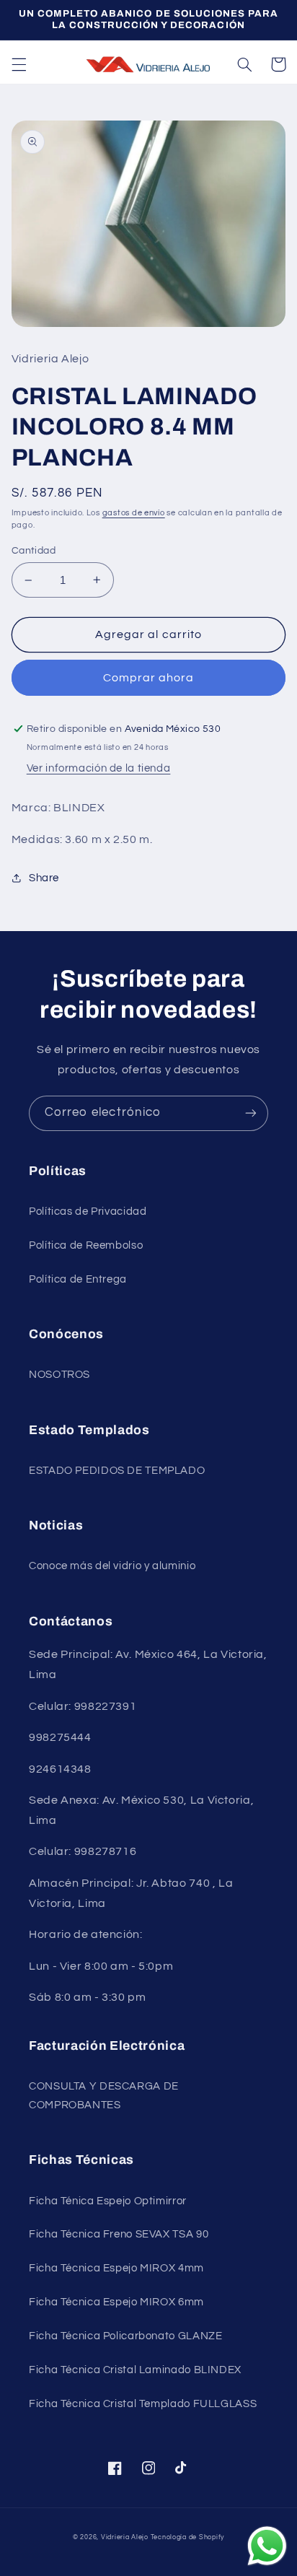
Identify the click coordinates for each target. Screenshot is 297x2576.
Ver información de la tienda (99, 768)
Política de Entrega (78, 1279)
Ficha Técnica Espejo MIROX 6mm (116, 2302)
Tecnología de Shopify (187, 2537)
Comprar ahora (149, 678)
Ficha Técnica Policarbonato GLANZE (125, 2336)
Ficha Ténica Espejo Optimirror (108, 2201)
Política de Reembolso (86, 1245)
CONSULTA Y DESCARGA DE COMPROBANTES (104, 2096)
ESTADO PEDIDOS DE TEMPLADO (117, 1471)
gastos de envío (134, 513)
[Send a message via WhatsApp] (267, 2546)
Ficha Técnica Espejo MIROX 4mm (116, 2268)
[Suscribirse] (251, 1113)
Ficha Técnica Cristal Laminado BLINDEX (135, 2370)
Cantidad (34, 551)
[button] (19, 64)
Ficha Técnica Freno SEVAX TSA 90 (119, 2234)
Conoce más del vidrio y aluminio (112, 1566)
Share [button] (44, 878)
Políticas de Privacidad (88, 1211)
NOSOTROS (59, 1375)
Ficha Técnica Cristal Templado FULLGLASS (143, 2404)
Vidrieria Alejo (125, 2537)
